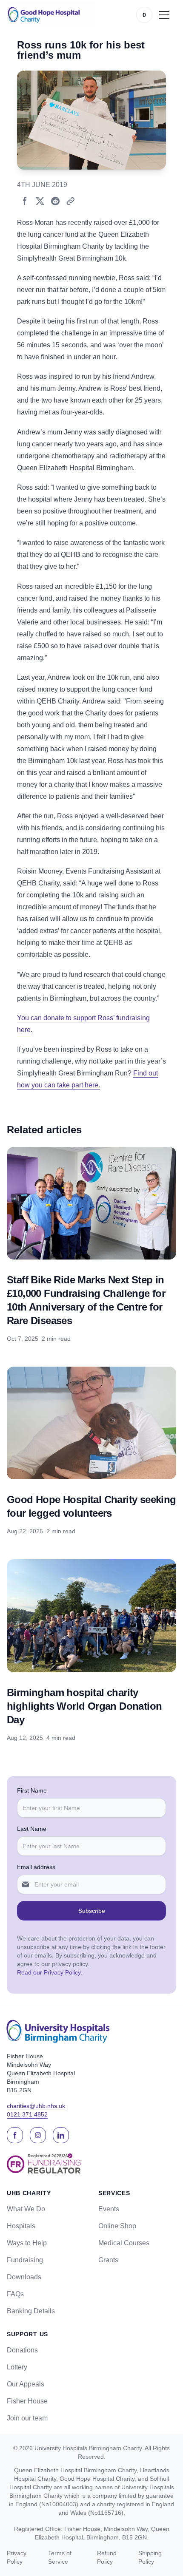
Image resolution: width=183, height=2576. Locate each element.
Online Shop (117, 2226)
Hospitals (21, 2226)
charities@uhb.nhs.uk (36, 2106)
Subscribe (92, 1911)
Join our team (27, 2418)
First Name (32, 1790)
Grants (108, 2260)
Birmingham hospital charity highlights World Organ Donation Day (84, 1706)
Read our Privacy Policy (49, 1972)
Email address (36, 1867)
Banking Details (31, 2311)
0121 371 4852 (27, 2114)
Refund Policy (107, 2557)
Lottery (17, 2367)
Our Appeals (26, 2384)
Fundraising (25, 2260)
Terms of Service (60, 2557)
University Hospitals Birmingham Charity (88, 2448)
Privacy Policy (17, 2557)
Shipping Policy (150, 2557)
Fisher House (27, 2401)
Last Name (32, 1829)
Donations (22, 2350)
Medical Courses (124, 2243)
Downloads (24, 2277)
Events (109, 2209)
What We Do (26, 2209)
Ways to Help (27, 2243)
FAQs (15, 2294)
